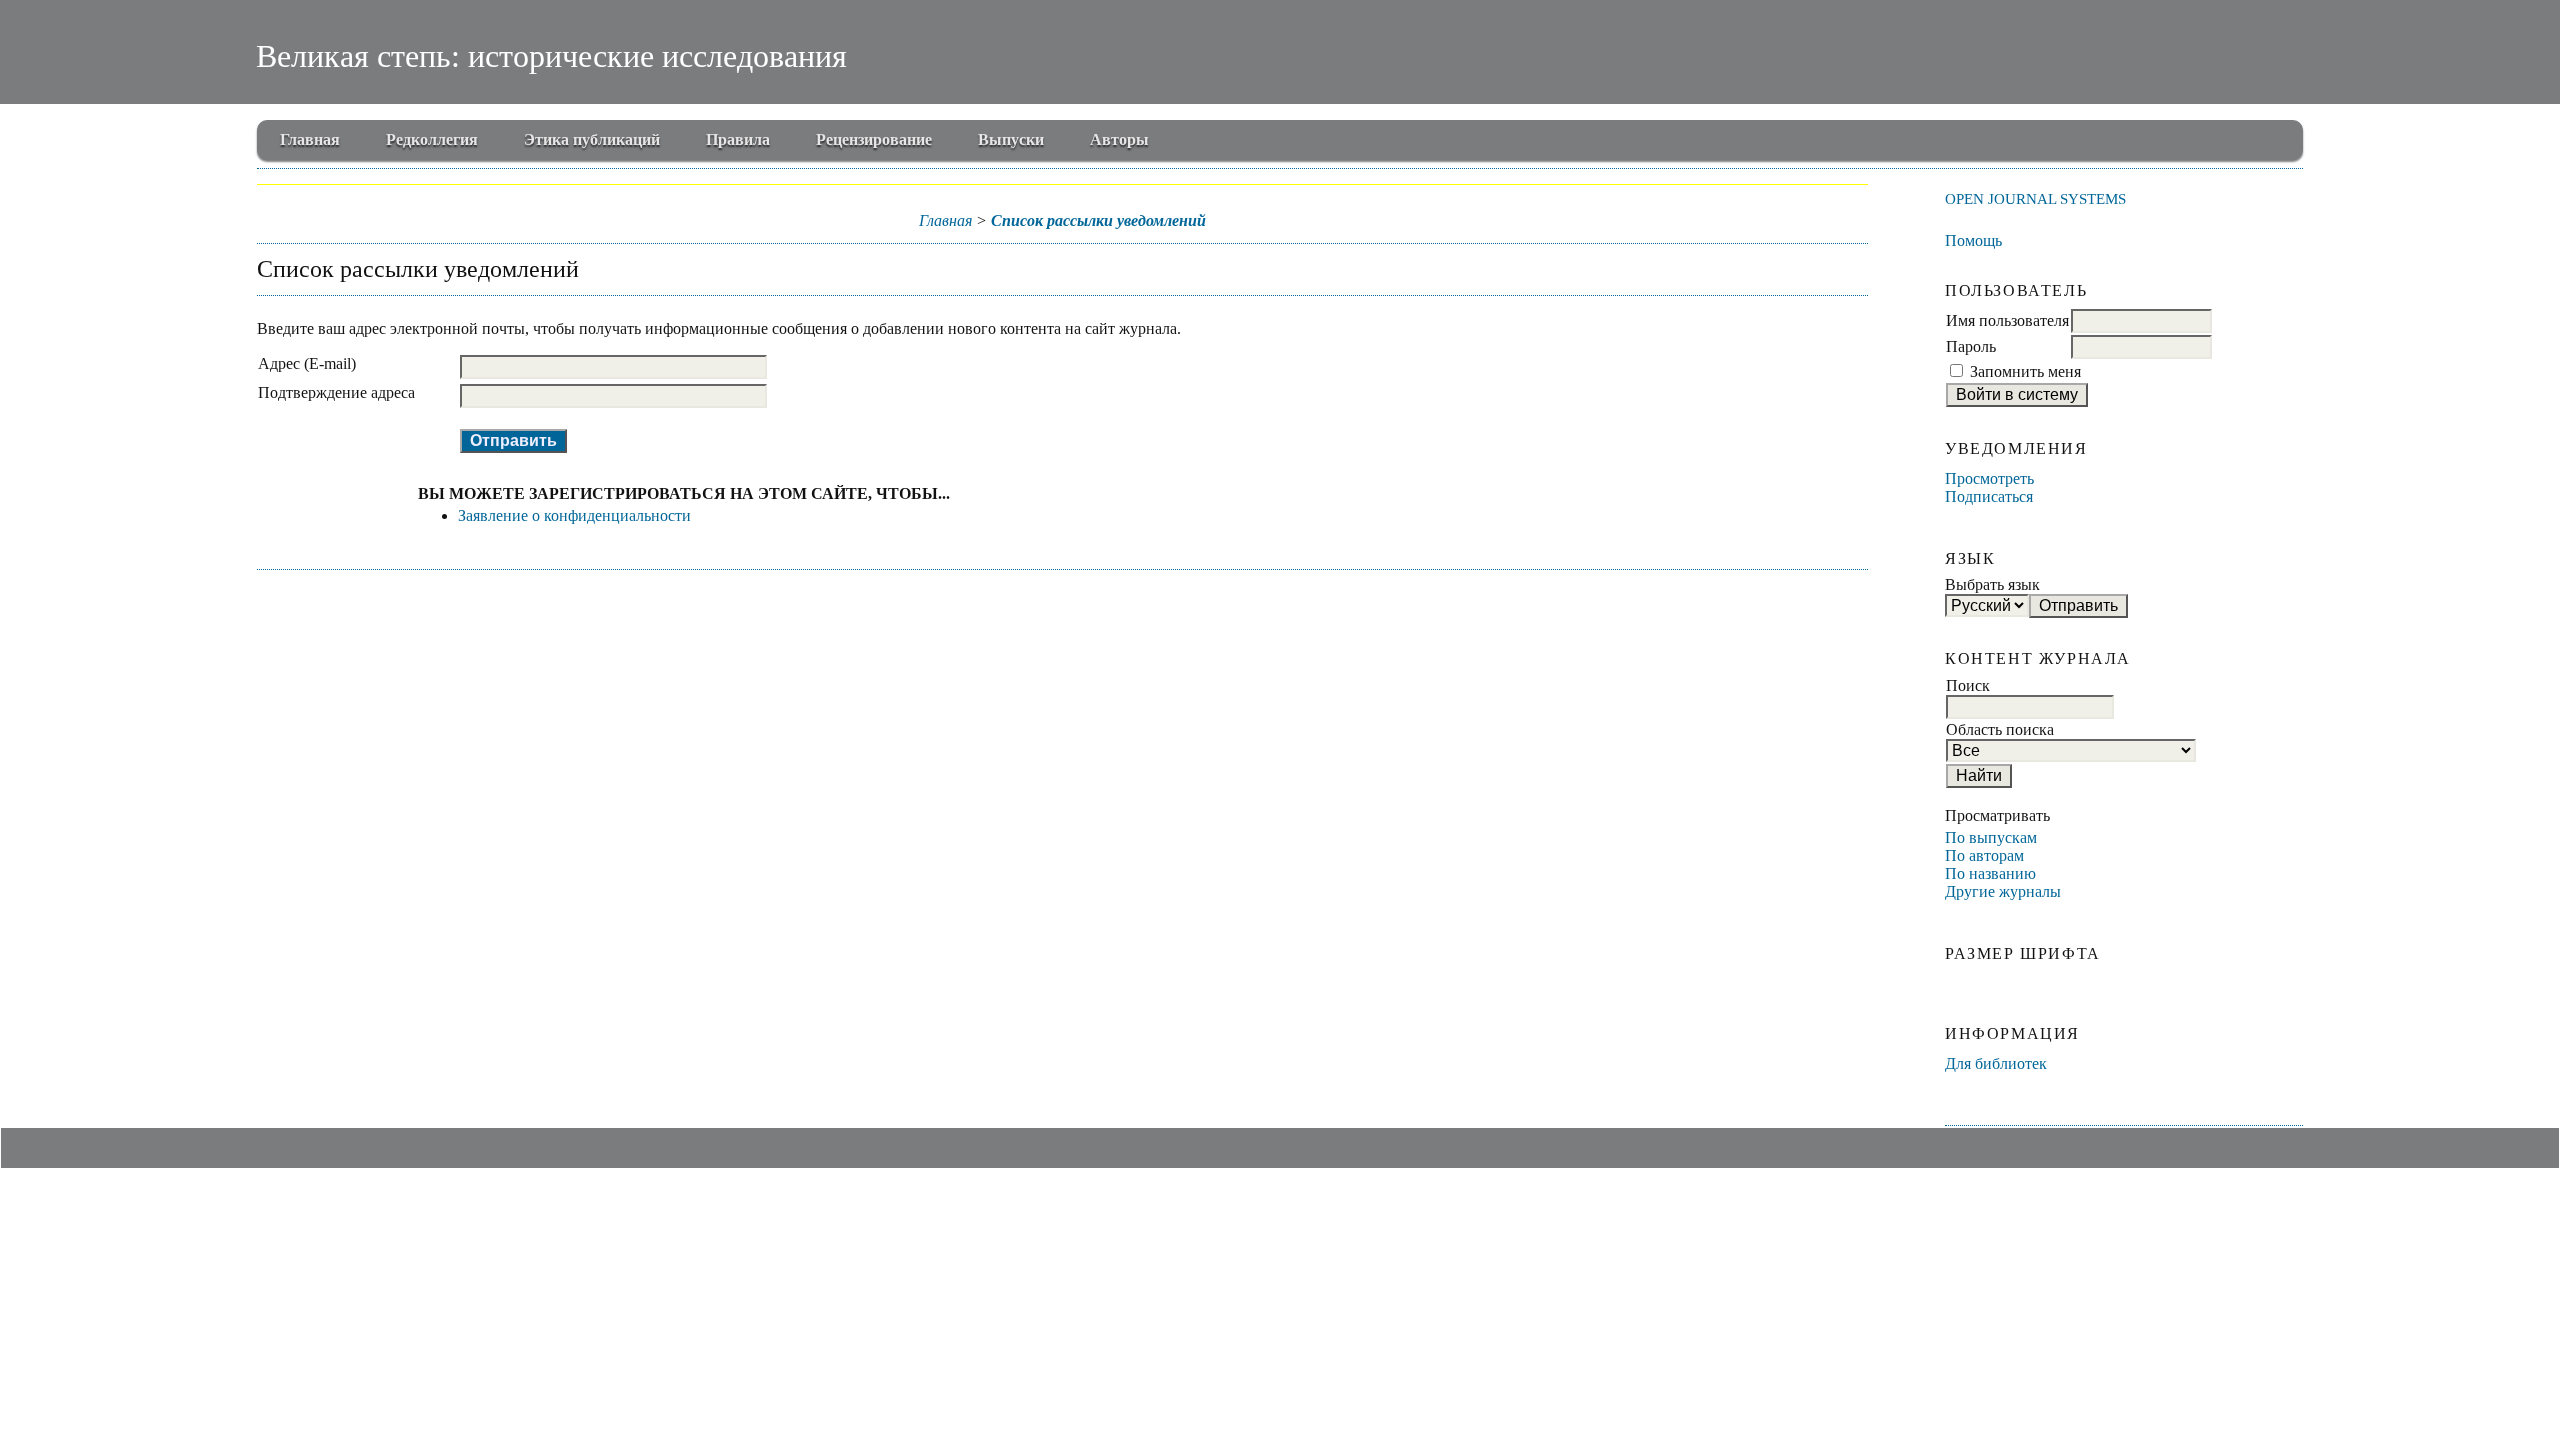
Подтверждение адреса (336, 392)
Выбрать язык (1992, 584)
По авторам (1984, 855)
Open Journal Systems (2035, 198)
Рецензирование (874, 139)
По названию (1990, 873)
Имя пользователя (2007, 320)
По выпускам (1991, 837)
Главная (310, 139)
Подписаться (1989, 496)
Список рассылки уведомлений (1098, 220)
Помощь (1973, 240)
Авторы (1119, 139)
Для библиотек (1996, 1063)
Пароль (1971, 346)
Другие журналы (2003, 891)
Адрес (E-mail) (307, 363)
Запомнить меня (2025, 371)
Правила (738, 139)
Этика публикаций (592, 139)
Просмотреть (1989, 478)
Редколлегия (432, 139)
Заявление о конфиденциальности (574, 515)
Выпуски (1011, 139)
